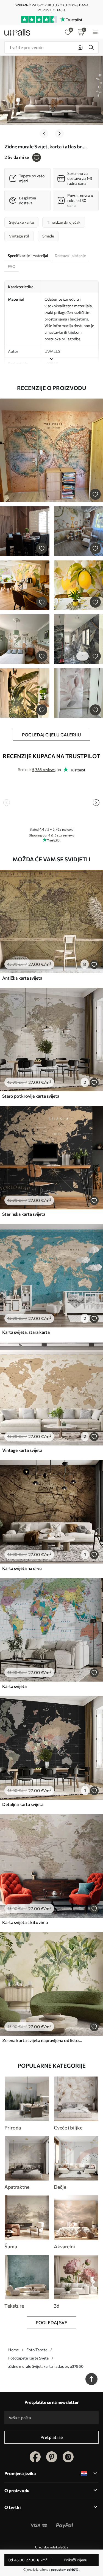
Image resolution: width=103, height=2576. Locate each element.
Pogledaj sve (51, 2322)
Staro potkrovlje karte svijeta (31, 1096)
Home (13, 2350)
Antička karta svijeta (22, 978)
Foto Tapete (37, 2350)
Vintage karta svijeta (22, 1450)
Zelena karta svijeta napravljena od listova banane (42, 2040)
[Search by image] (80, 47)
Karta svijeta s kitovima (25, 1922)
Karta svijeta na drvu (22, 1568)
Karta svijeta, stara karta (26, 1332)
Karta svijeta (14, 1686)
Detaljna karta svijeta (23, 1804)
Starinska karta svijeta (24, 1214)
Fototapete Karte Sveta (28, 2358)
